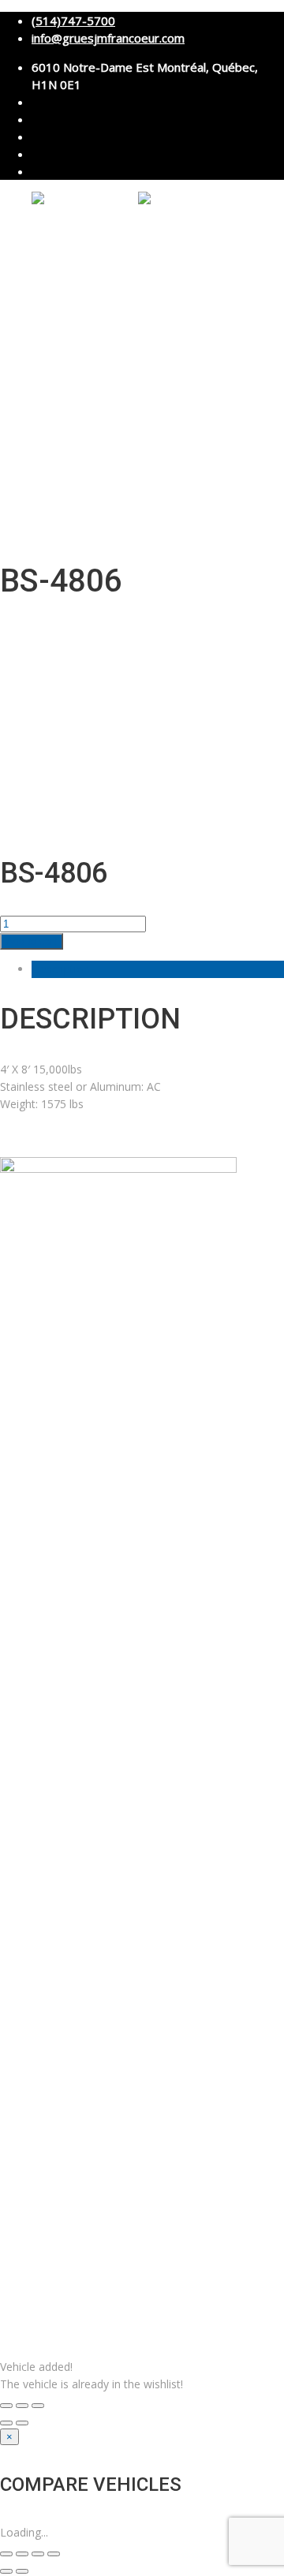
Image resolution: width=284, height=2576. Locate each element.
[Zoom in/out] (38, 2406)
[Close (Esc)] (6, 2406)
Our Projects (58, 422)
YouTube (167, 1139)
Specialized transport (121, 333)
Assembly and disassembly (136, 315)
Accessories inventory (78, 403)
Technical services (112, 350)
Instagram (118, 1139)
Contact (48, 460)
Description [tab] (61, 969)
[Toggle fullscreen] (22, 2406)
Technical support (111, 385)
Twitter (208, 1139)
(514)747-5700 (73, 21)
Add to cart (32, 941)
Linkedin (71, 1139)
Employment (59, 441)
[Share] (38, 2554)
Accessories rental (113, 368)
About (44, 260)
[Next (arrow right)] (22, 2423)
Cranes (46, 279)
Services (49, 298)
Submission (93, 478)
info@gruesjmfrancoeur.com (108, 38)
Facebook (25, 1139)
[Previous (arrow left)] (6, 2423)
